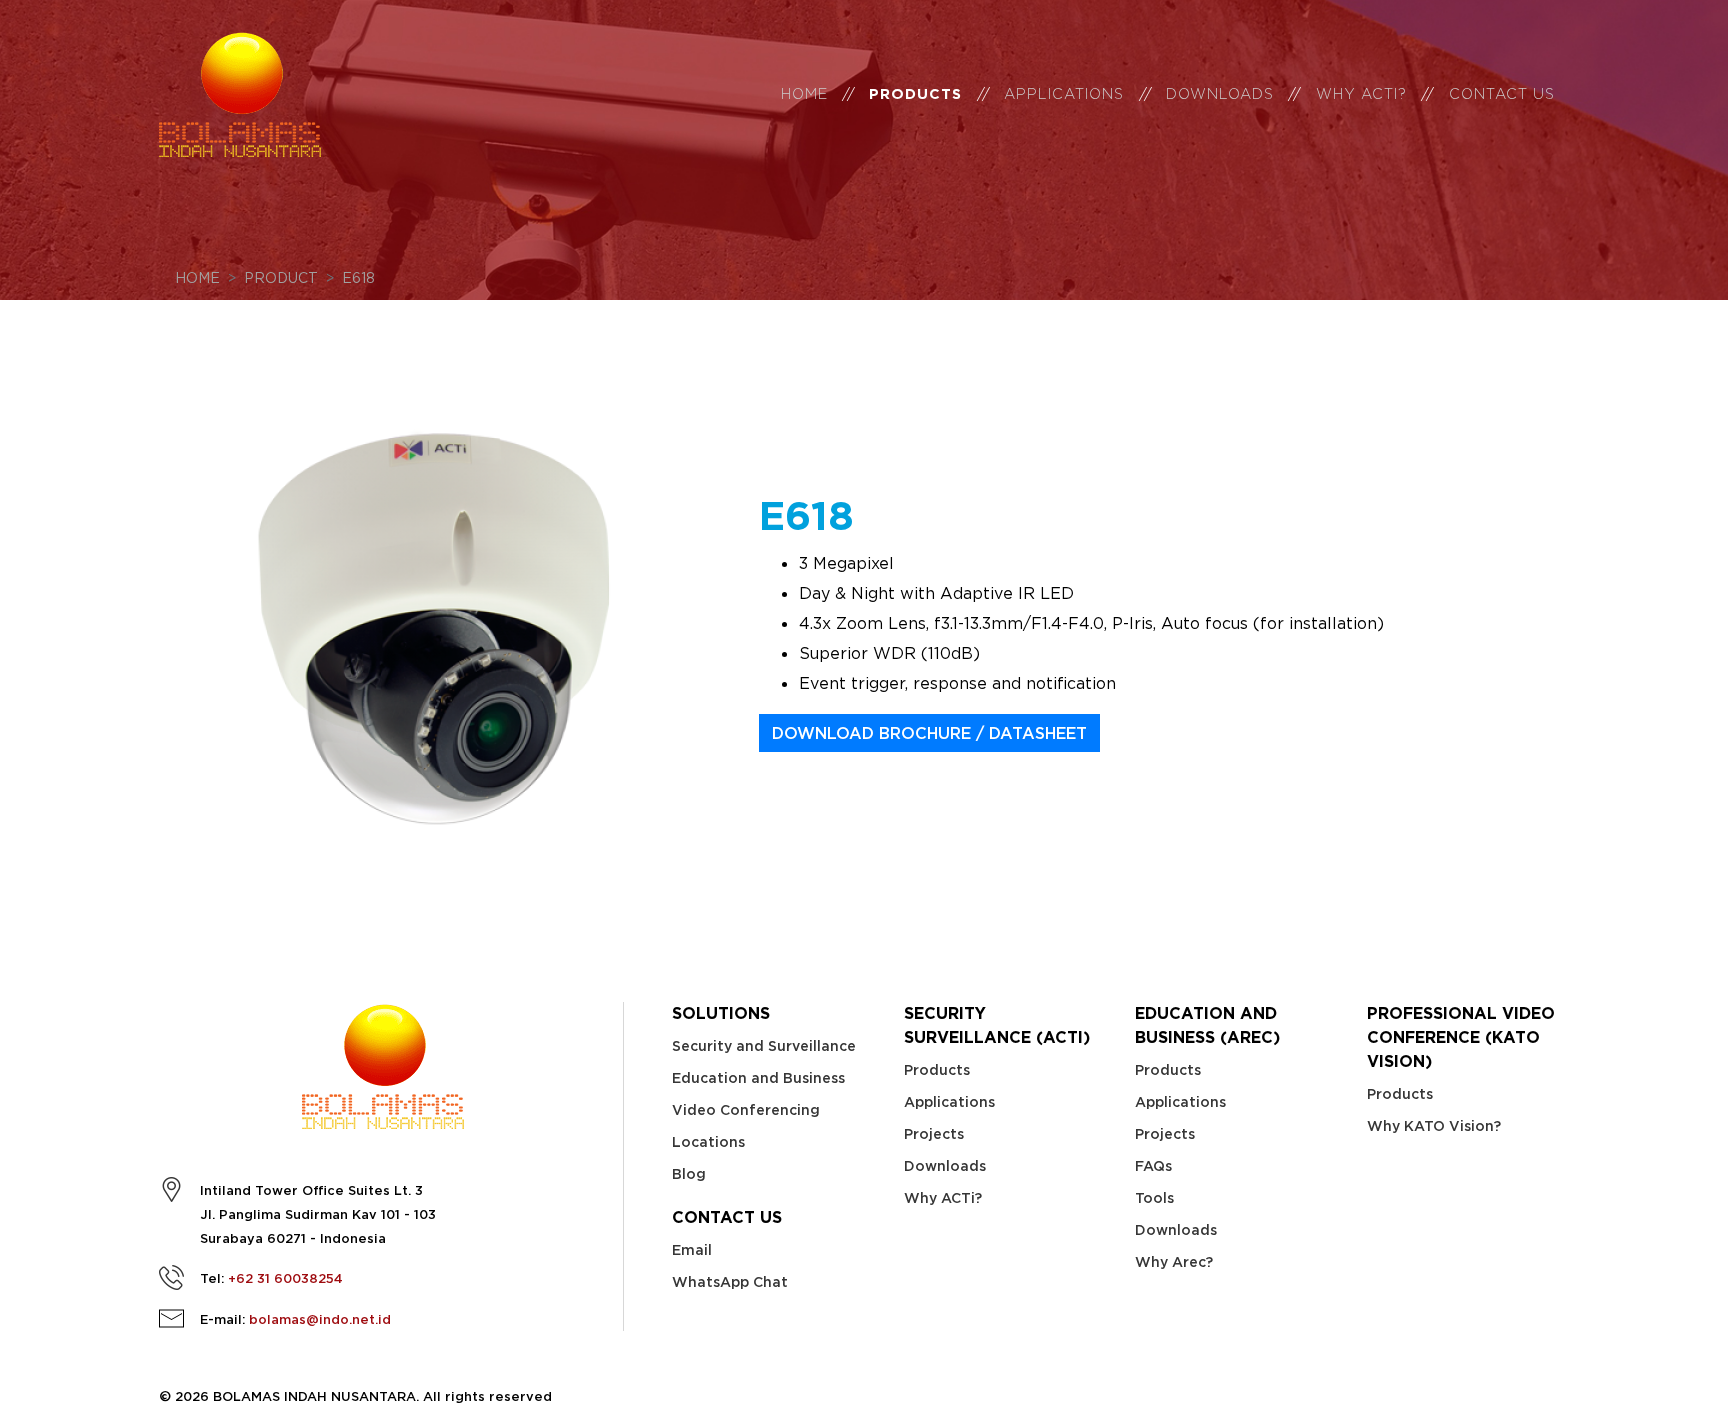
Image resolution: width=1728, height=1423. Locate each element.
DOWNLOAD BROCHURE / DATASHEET (929, 733)
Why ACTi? (943, 1198)
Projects (934, 1134)
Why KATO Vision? (1434, 1126)
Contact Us (1502, 93)
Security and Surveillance (764, 1046)
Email (692, 1250)
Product (281, 277)
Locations (708, 1142)
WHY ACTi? (1361, 93)
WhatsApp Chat (730, 1282)
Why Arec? (1174, 1262)
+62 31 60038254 (285, 1278)
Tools (1154, 1198)
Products (915, 93)
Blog (689, 1174)
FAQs (1153, 1166)
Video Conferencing (746, 1110)
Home (804, 93)
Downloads (1220, 93)
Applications (1064, 93)
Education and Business (758, 1078)
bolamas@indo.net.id (320, 1319)
